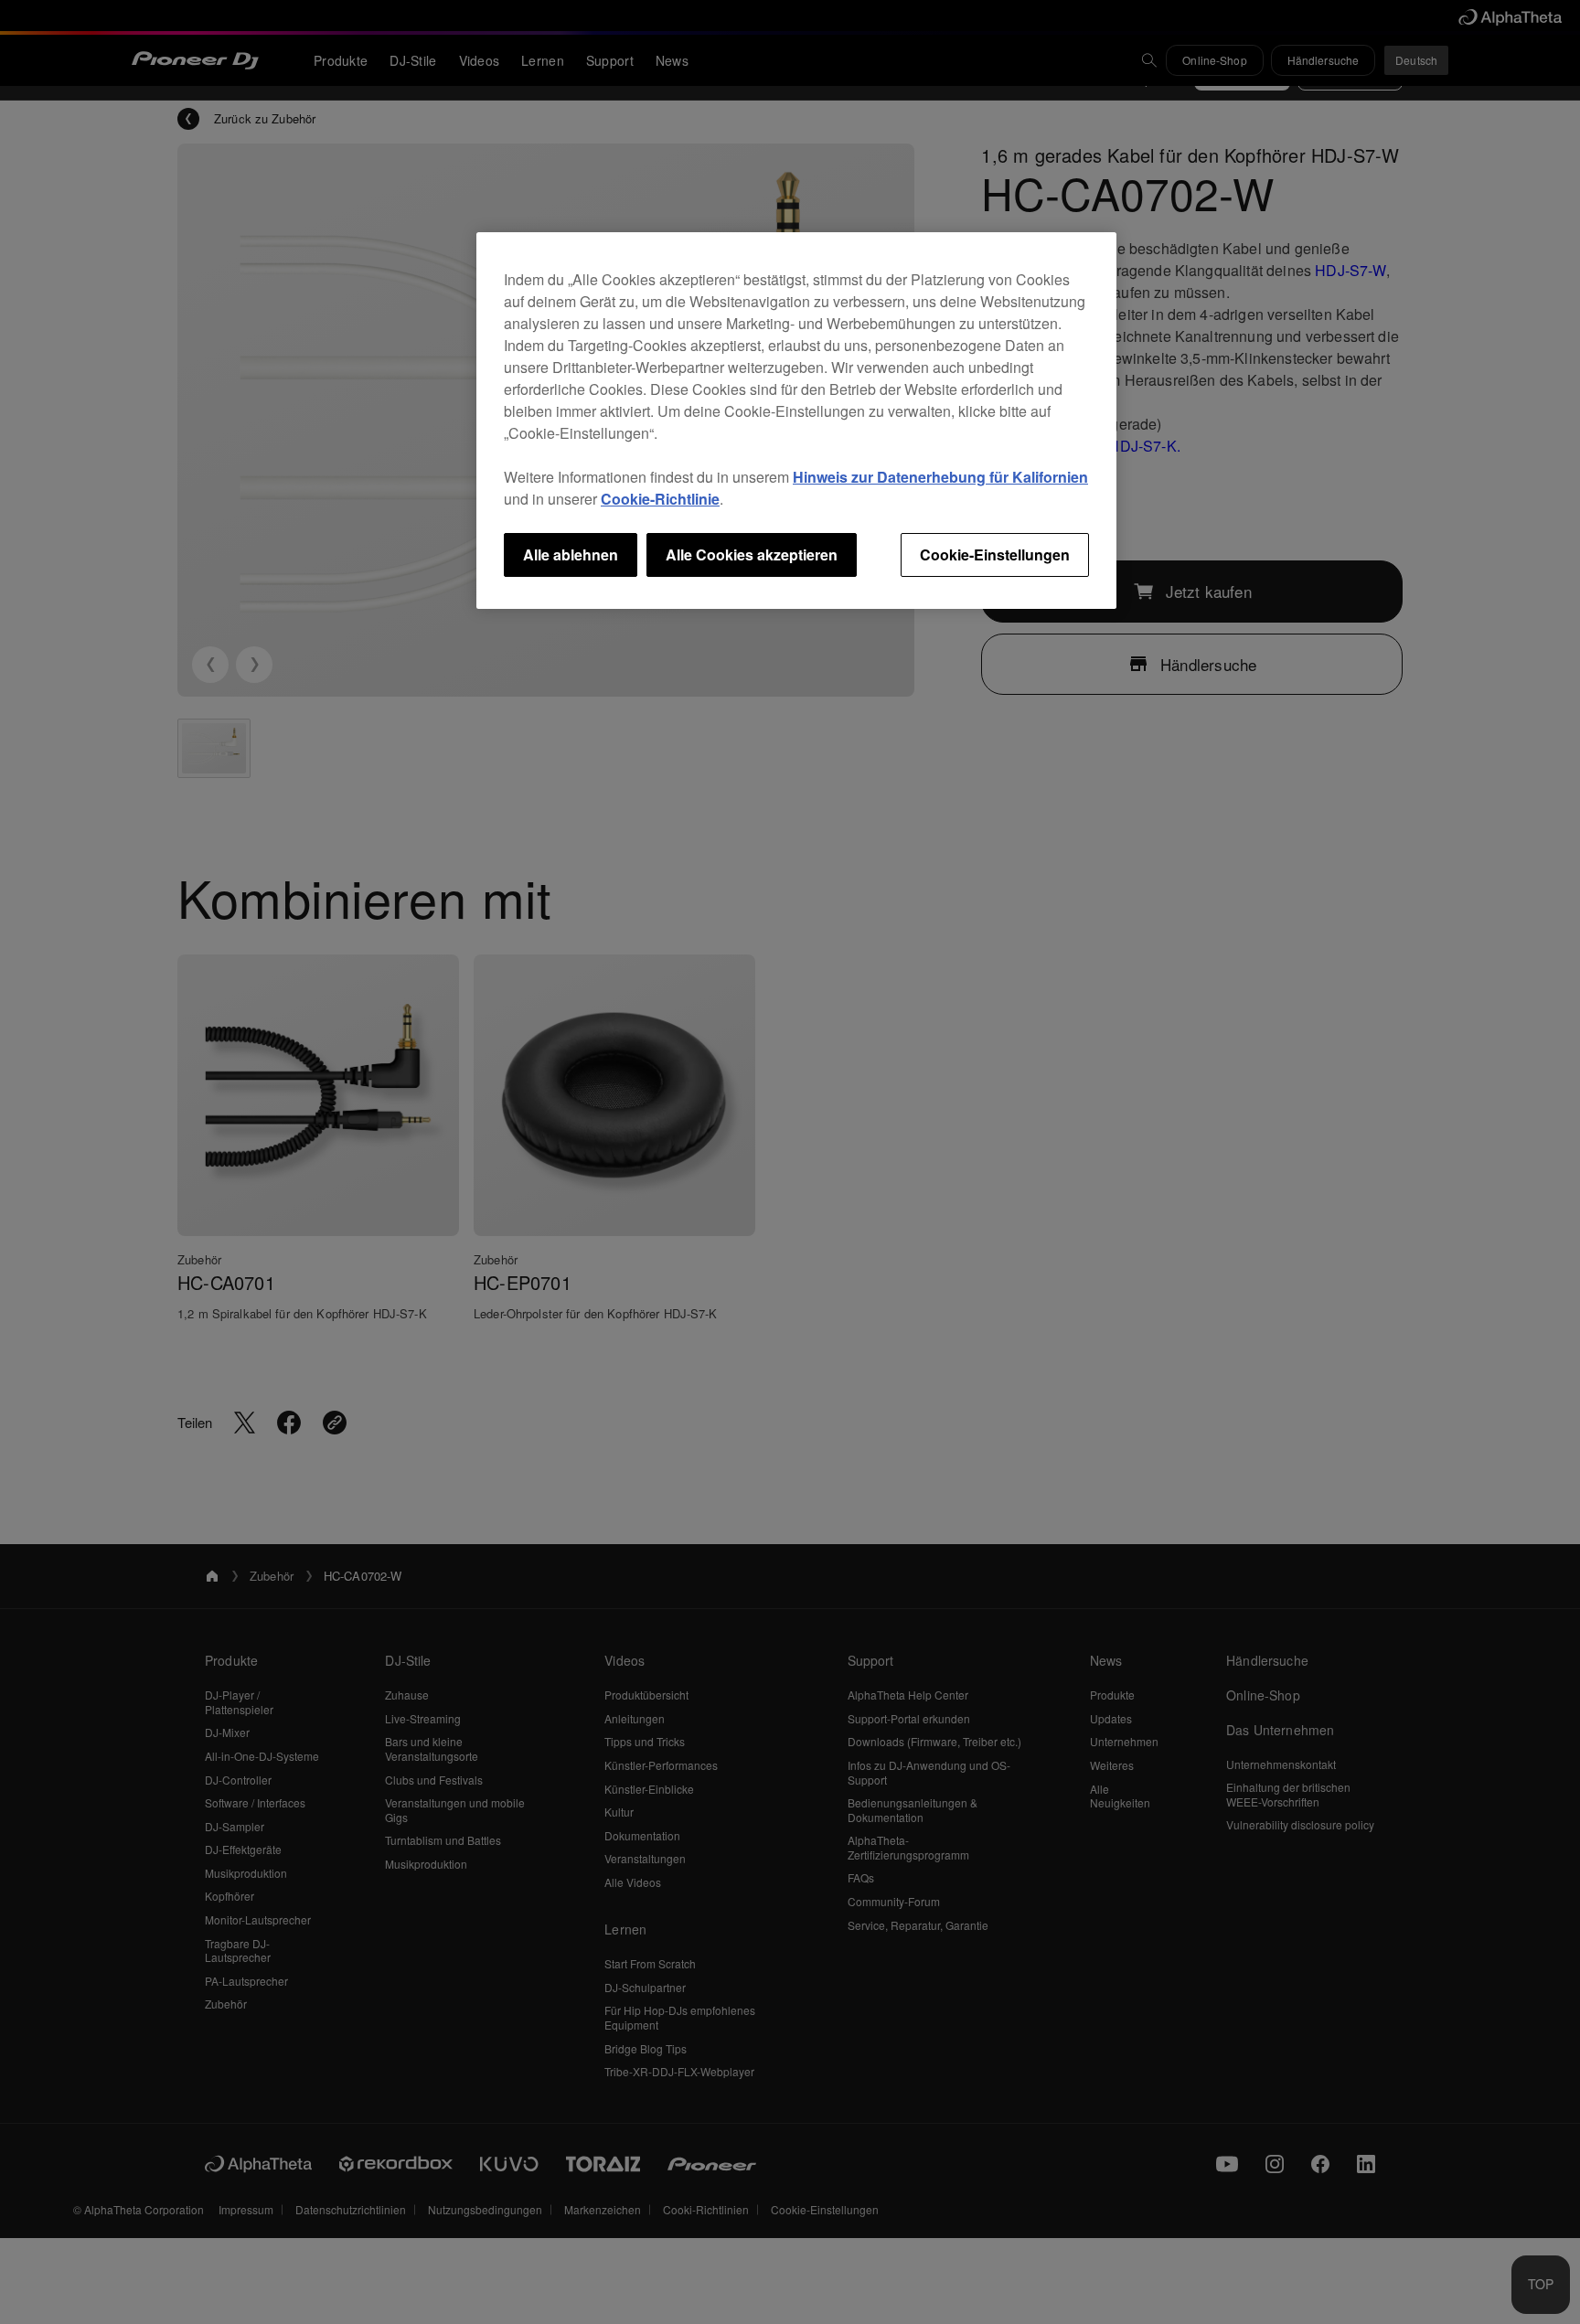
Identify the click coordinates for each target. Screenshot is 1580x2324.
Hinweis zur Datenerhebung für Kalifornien (940, 477)
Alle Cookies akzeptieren (752, 554)
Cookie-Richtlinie (660, 499)
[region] (796, 421)
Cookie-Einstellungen (995, 554)
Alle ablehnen (571, 554)
